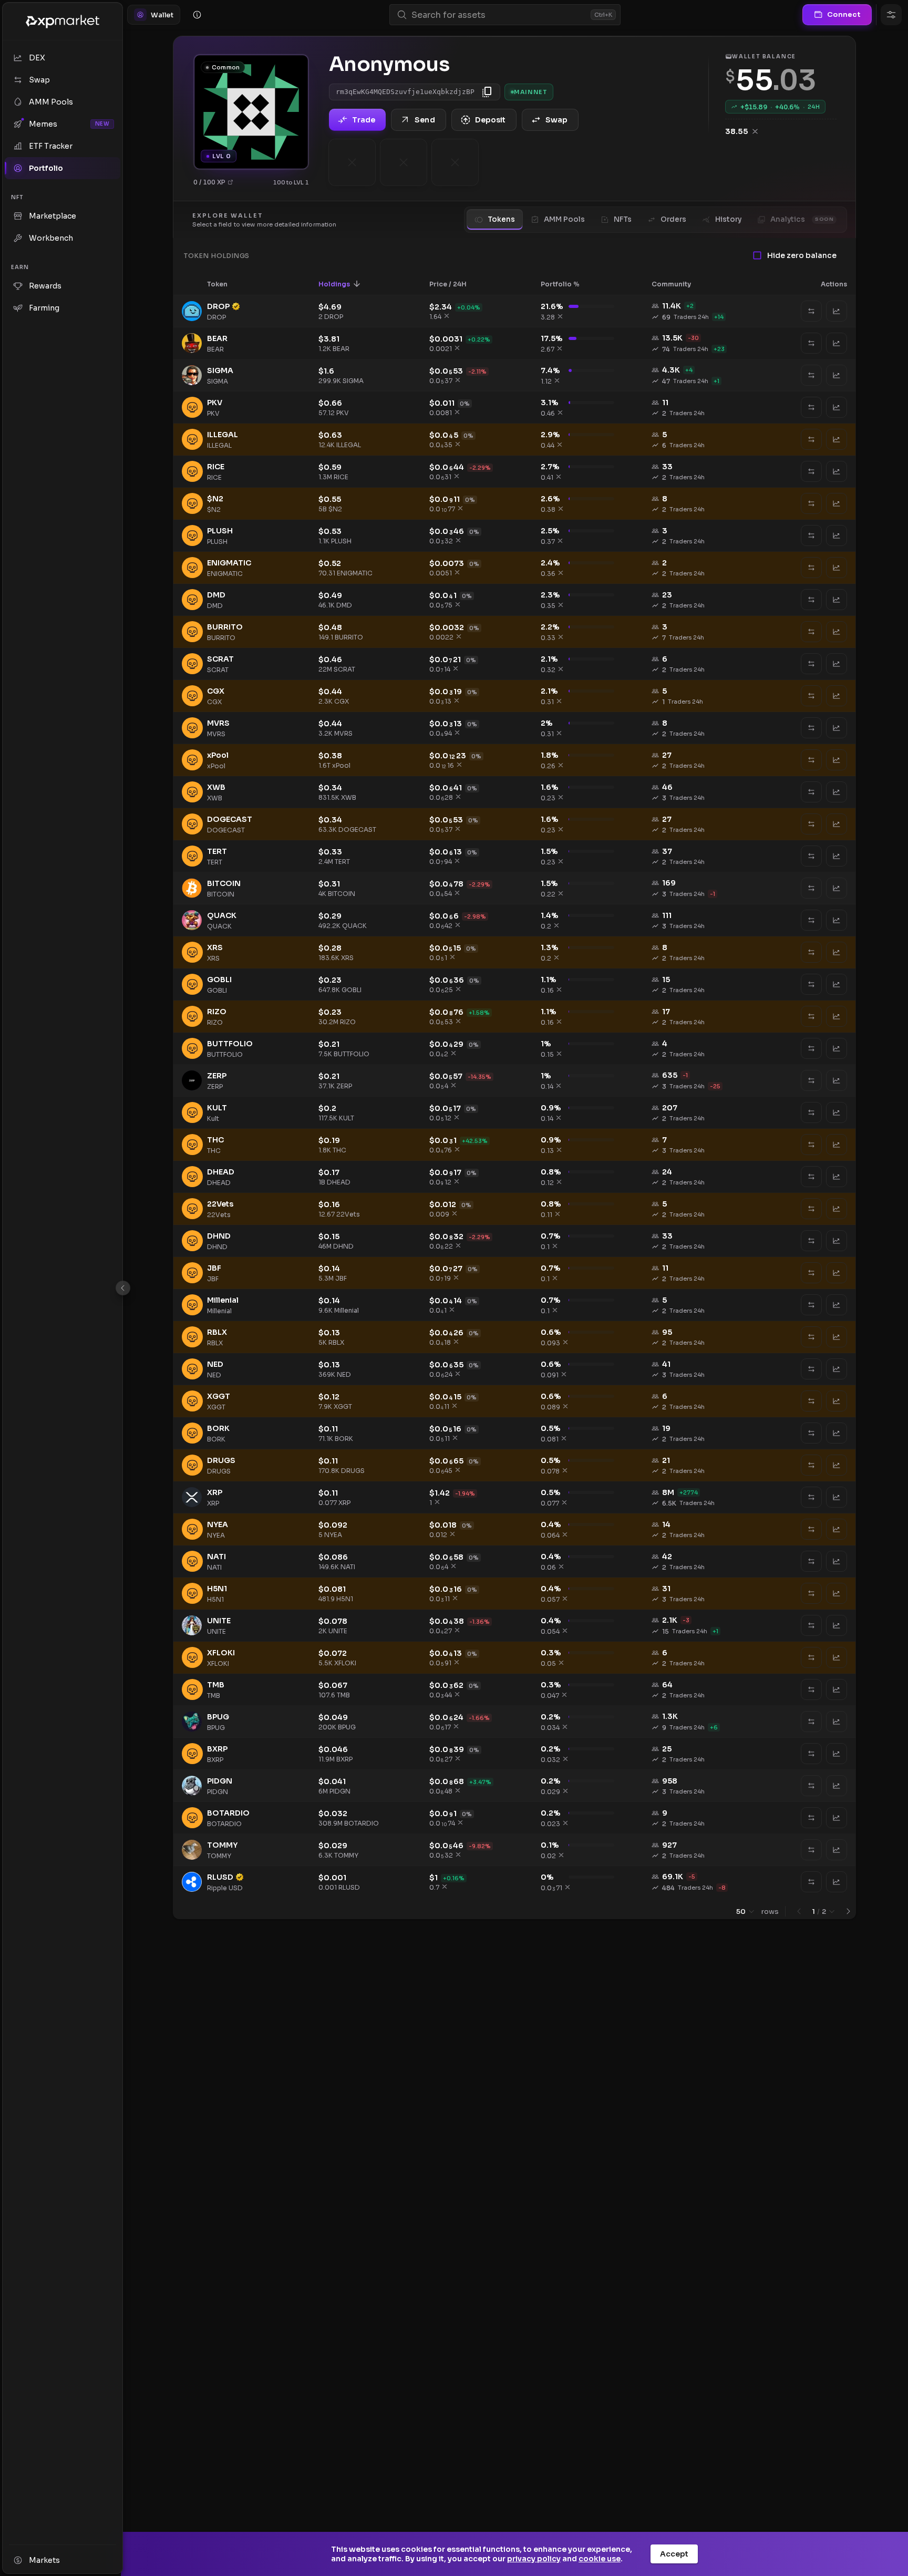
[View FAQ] (197, 15)
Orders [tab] (673, 219)
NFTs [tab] (623, 219)
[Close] (123, 1288)
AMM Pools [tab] (564, 219)
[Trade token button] (837, 311)
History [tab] (728, 219)
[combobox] (499, 15)
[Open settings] (891, 15)
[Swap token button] (811, 311)
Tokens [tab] (501, 219)
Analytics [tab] (802, 219)
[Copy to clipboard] (487, 92)
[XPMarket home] (63, 22)
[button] (224, 284)
